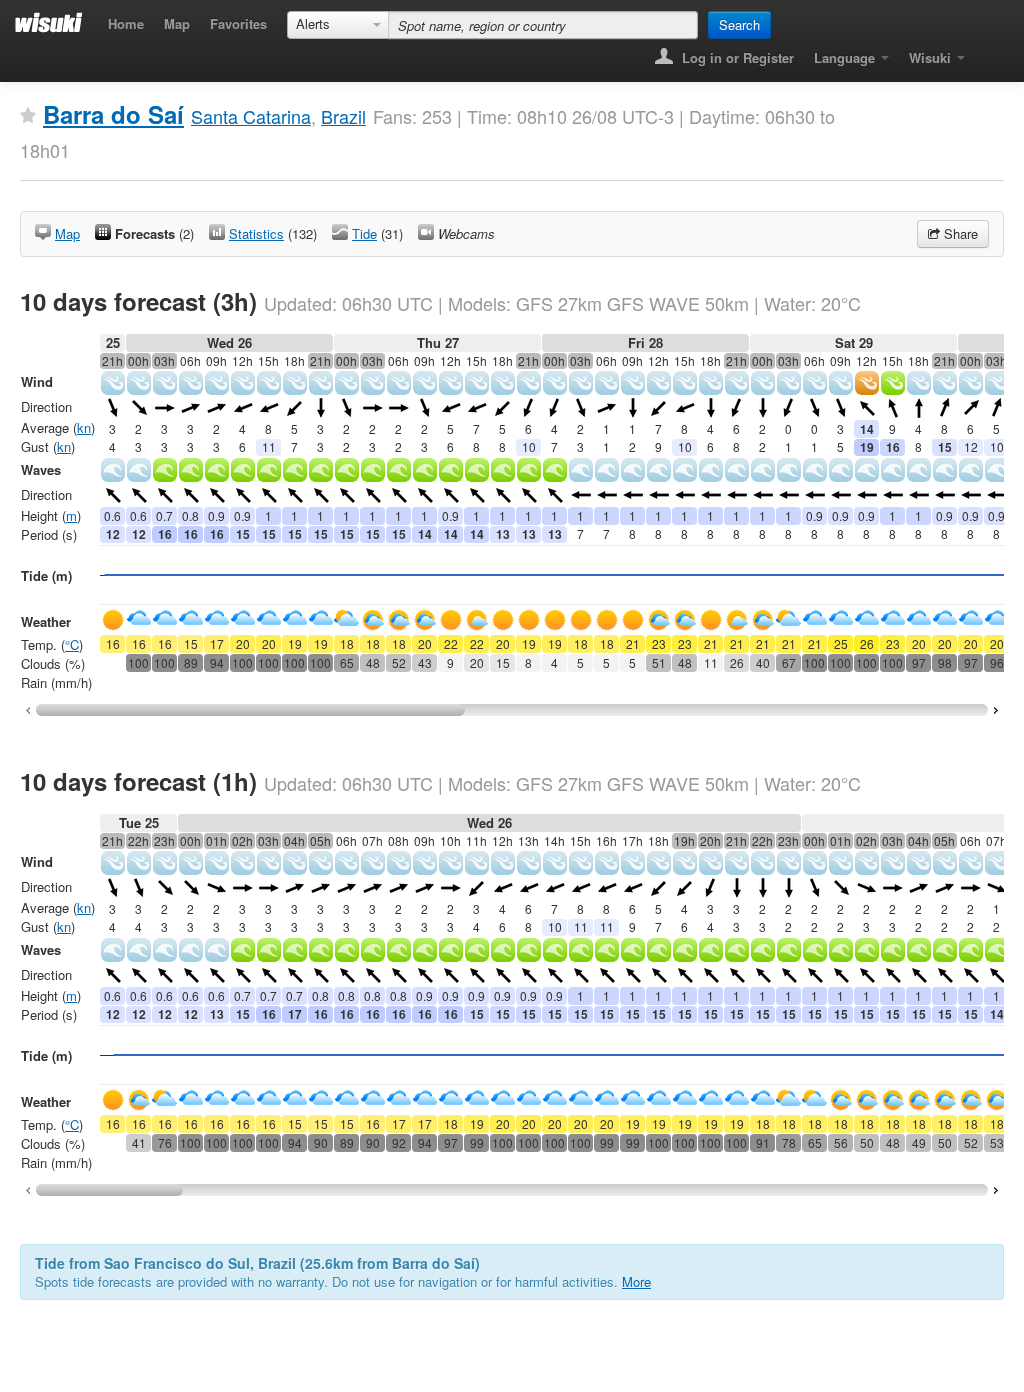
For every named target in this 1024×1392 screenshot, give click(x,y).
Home (126, 23)
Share (959, 233)
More (636, 1281)
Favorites (238, 23)
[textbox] (543, 25)
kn (84, 427)
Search (739, 24)
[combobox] (338, 25)
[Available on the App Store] (989, 51)
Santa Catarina (251, 116)
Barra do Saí (113, 114)
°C (72, 644)
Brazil (343, 116)
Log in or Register (736, 57)
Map (177, 23)
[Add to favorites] (28, 116)
